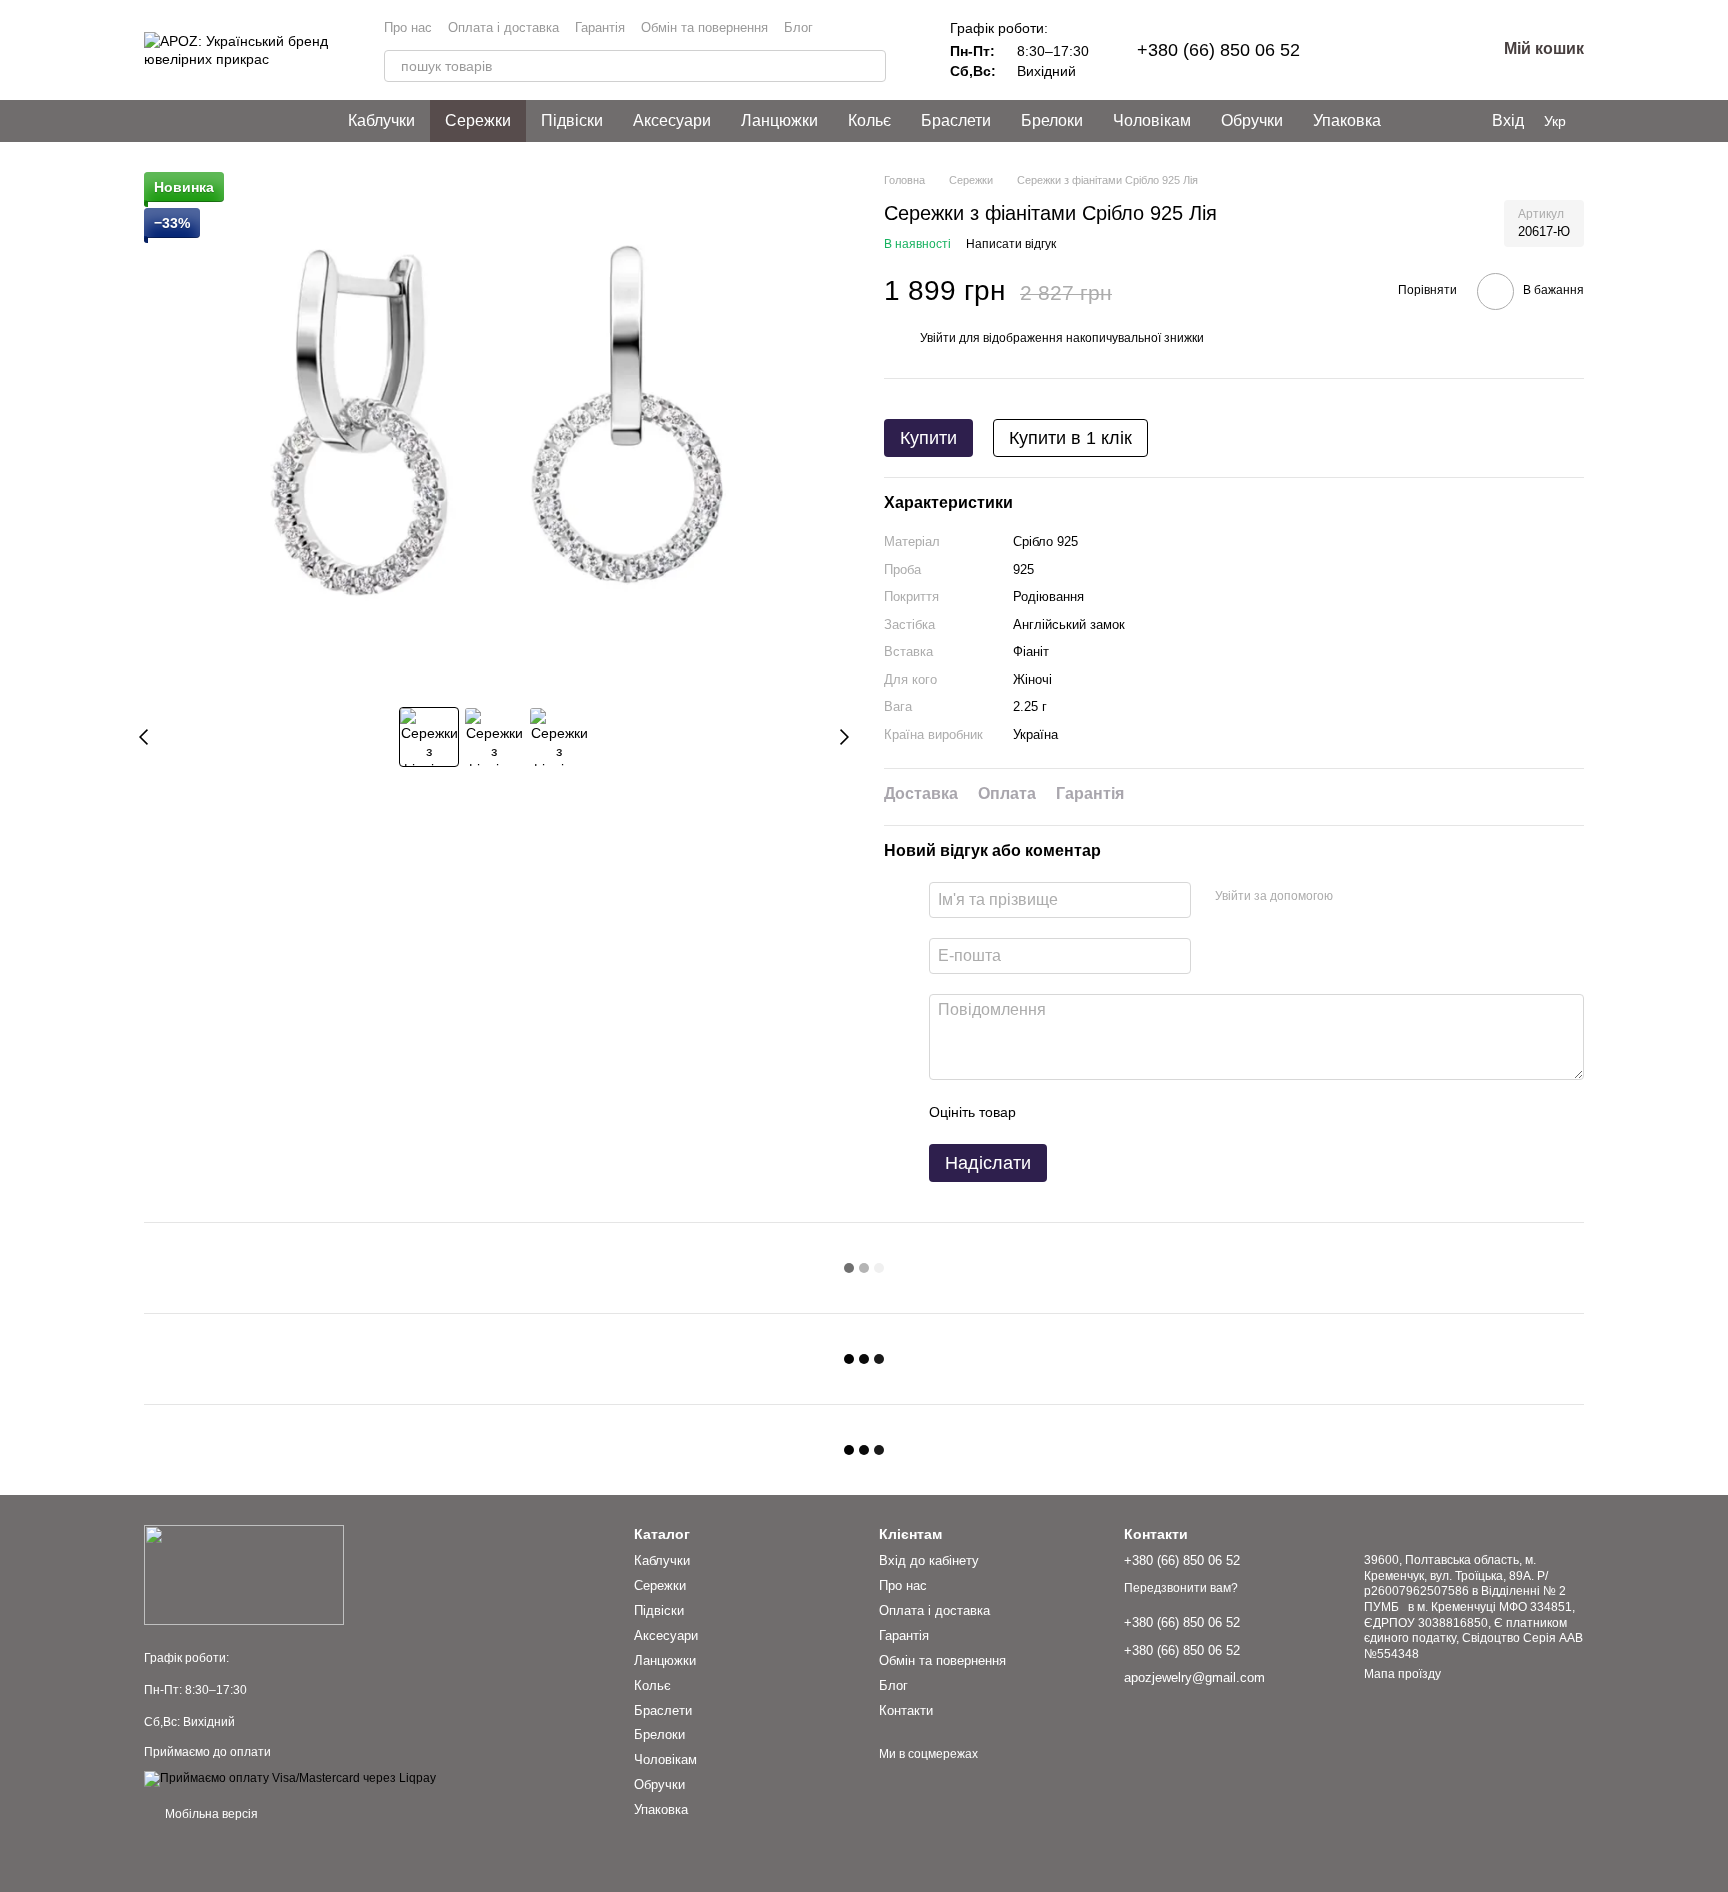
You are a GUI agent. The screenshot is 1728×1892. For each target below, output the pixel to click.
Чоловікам (1152, 120)
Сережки (478, 120)
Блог (798, 27)
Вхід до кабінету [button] (929, 1560)
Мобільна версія (210, 1814)
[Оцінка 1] (1049, 1112)
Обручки (1252, 120)
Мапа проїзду (1402, 1674)
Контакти (906, 1710)
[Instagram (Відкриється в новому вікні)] (854, 28)
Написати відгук (1011, 244)
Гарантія (600, 27)
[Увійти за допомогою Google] (1387, 897)
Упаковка (1347, 120)
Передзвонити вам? (1181, 1588)
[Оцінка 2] (1081, 1112)
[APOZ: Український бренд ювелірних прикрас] (244, 1574)
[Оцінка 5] (1177, 1112)
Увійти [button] (938, 338)
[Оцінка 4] (1145, 1112)
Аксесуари (672, 120)
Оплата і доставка (503, 27)
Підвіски (572, 120)
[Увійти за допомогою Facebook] (1355, 897)
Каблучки (381, 120)
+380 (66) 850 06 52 (1218, 50)
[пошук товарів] (870, 66)
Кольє (869, 120)
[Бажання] (1376, 50)
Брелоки (1052, 120)
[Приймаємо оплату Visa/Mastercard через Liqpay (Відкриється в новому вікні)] (290, 1778)
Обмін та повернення (704, 27)
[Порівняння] (1428, 50)
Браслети (956, 120)
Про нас (408, 27)
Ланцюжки (779, 120)
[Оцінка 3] (1113, 1112)
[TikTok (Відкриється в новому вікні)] (878, 28)
